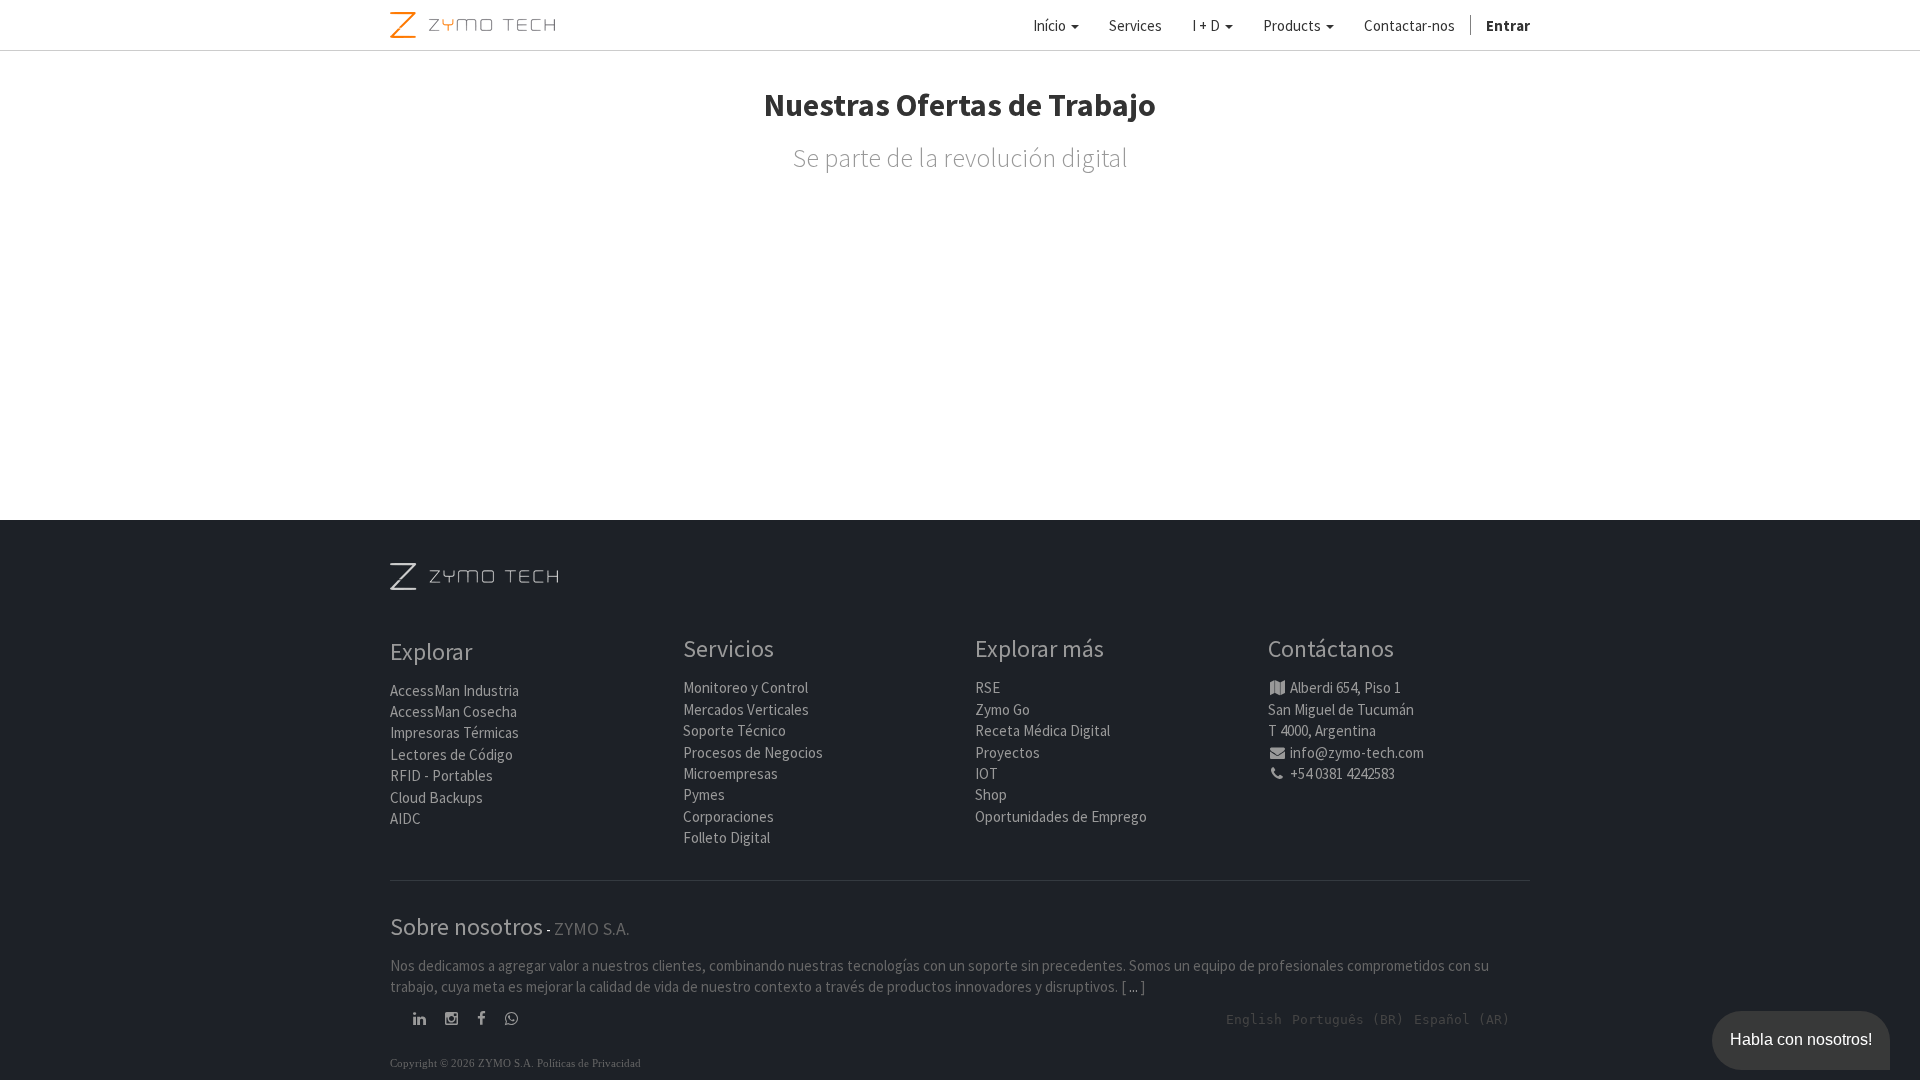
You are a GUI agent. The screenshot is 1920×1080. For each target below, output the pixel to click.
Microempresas (730, 773)
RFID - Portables (441, 775)
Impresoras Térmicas (454, 732)
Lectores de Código (451, 754)
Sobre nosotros (466, 926)
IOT (986, 773)
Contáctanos (1331, 648)
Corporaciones (728, 816)
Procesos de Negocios (753, 752)
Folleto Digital (728, 837)
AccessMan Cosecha (453, 711)
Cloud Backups (436, 797)
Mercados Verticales (746, 709)
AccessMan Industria (454, 690)
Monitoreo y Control (745, 687)
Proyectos (1007, 752)
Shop (991, 794)
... (1133, 986)
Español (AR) (1462, 1019)
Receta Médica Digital (1042, 730)
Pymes (704, 794)
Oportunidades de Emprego (1061, 816)
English (1254, 1019)
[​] (421, 1018)
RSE (987, 687)
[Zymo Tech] (474, 574)
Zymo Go (1002, 709)
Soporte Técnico (734, 730)
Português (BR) (1348, 1019)
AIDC (405, 818)
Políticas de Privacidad (589, 1063)
